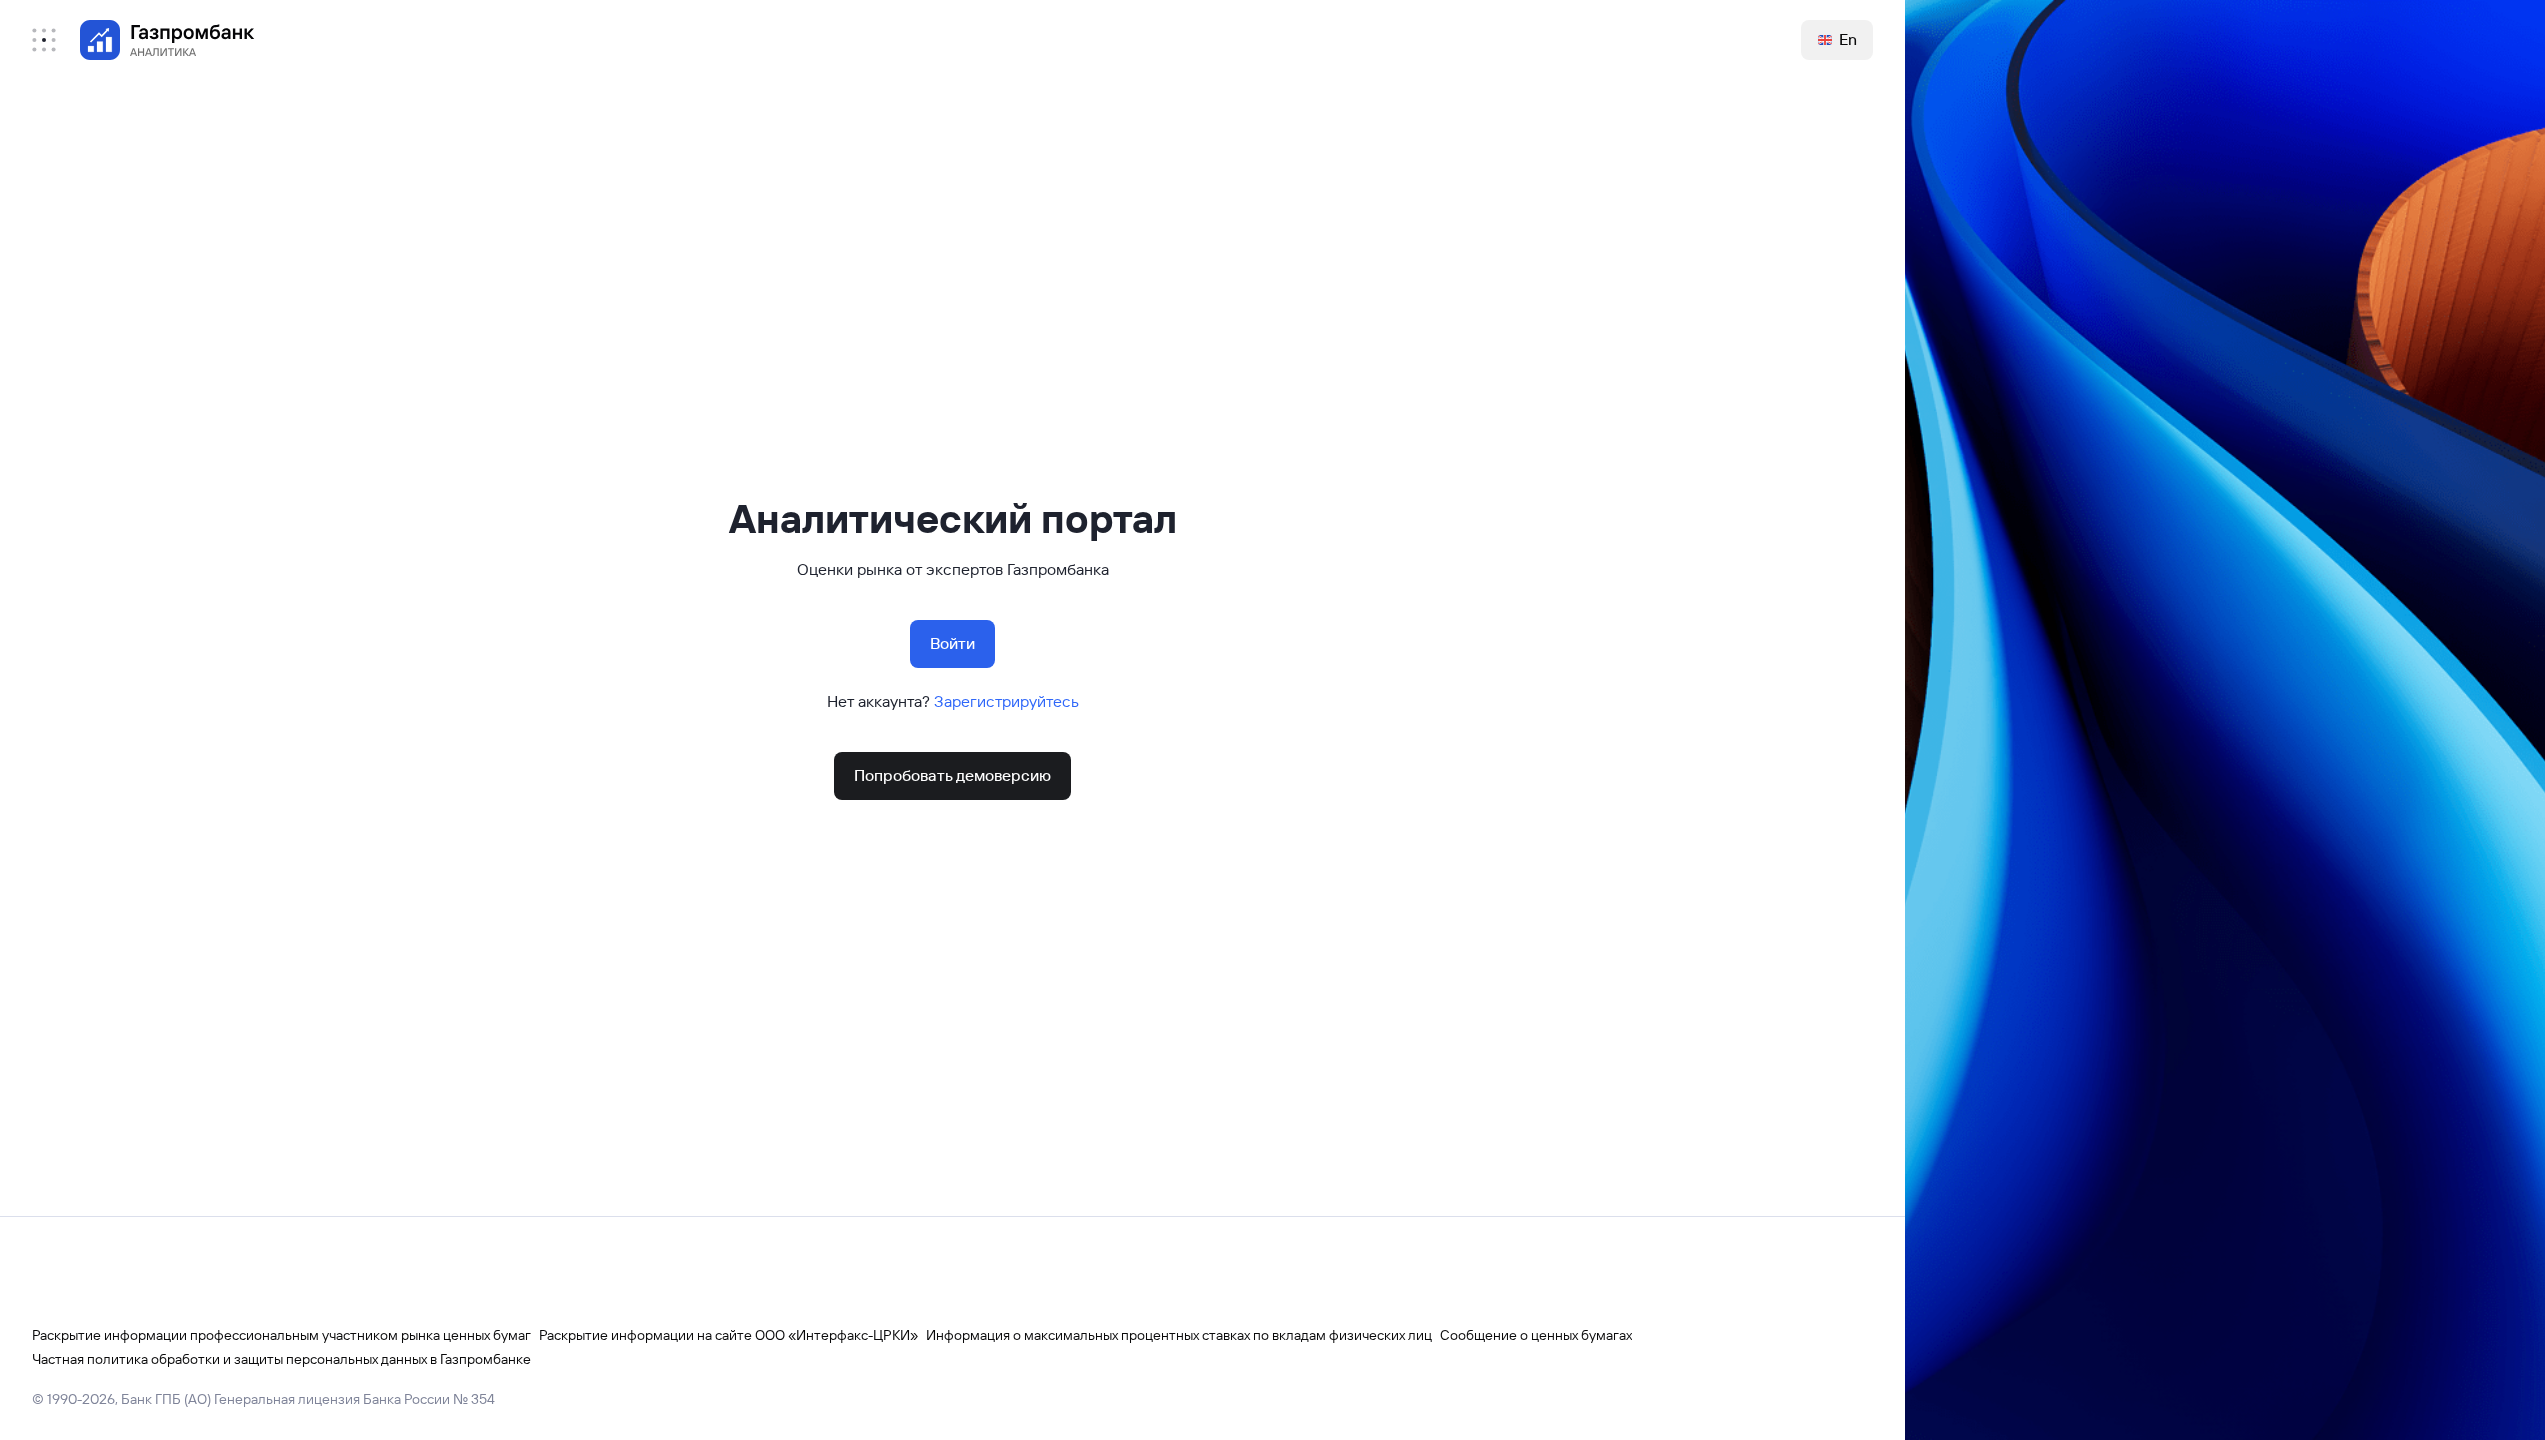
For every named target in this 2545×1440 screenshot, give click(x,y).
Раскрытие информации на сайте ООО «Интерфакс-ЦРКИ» (728, 1335)
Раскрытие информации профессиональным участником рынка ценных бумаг (281, 1335)
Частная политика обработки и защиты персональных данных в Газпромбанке (281, 1359)
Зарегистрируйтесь (1006, 701)
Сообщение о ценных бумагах (1536, 1335)
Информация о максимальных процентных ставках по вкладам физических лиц (1179, 1335)
